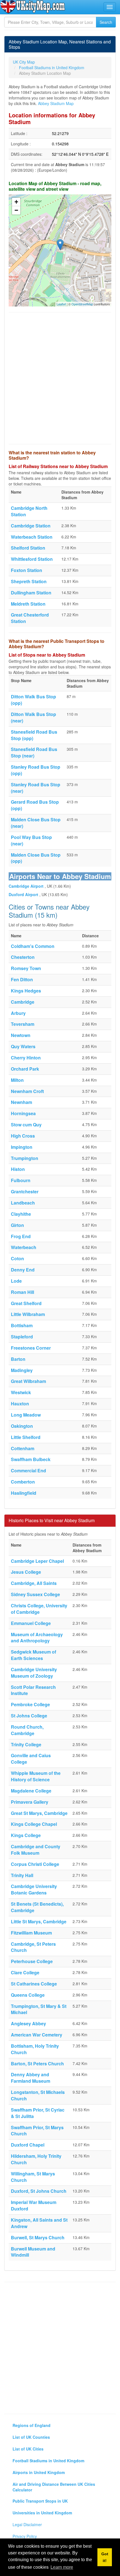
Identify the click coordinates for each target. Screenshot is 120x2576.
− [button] (16, 210)
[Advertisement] (60, 378)
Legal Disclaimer (27, 2524)
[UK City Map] (33, 7)
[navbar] (110, 7)
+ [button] (16, 202)
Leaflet (61, 304)
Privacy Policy (25, 2536)
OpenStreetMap (82, 304)
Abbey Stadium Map (56, 103)
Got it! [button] (105, 2557)
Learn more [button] (62, 2567)
